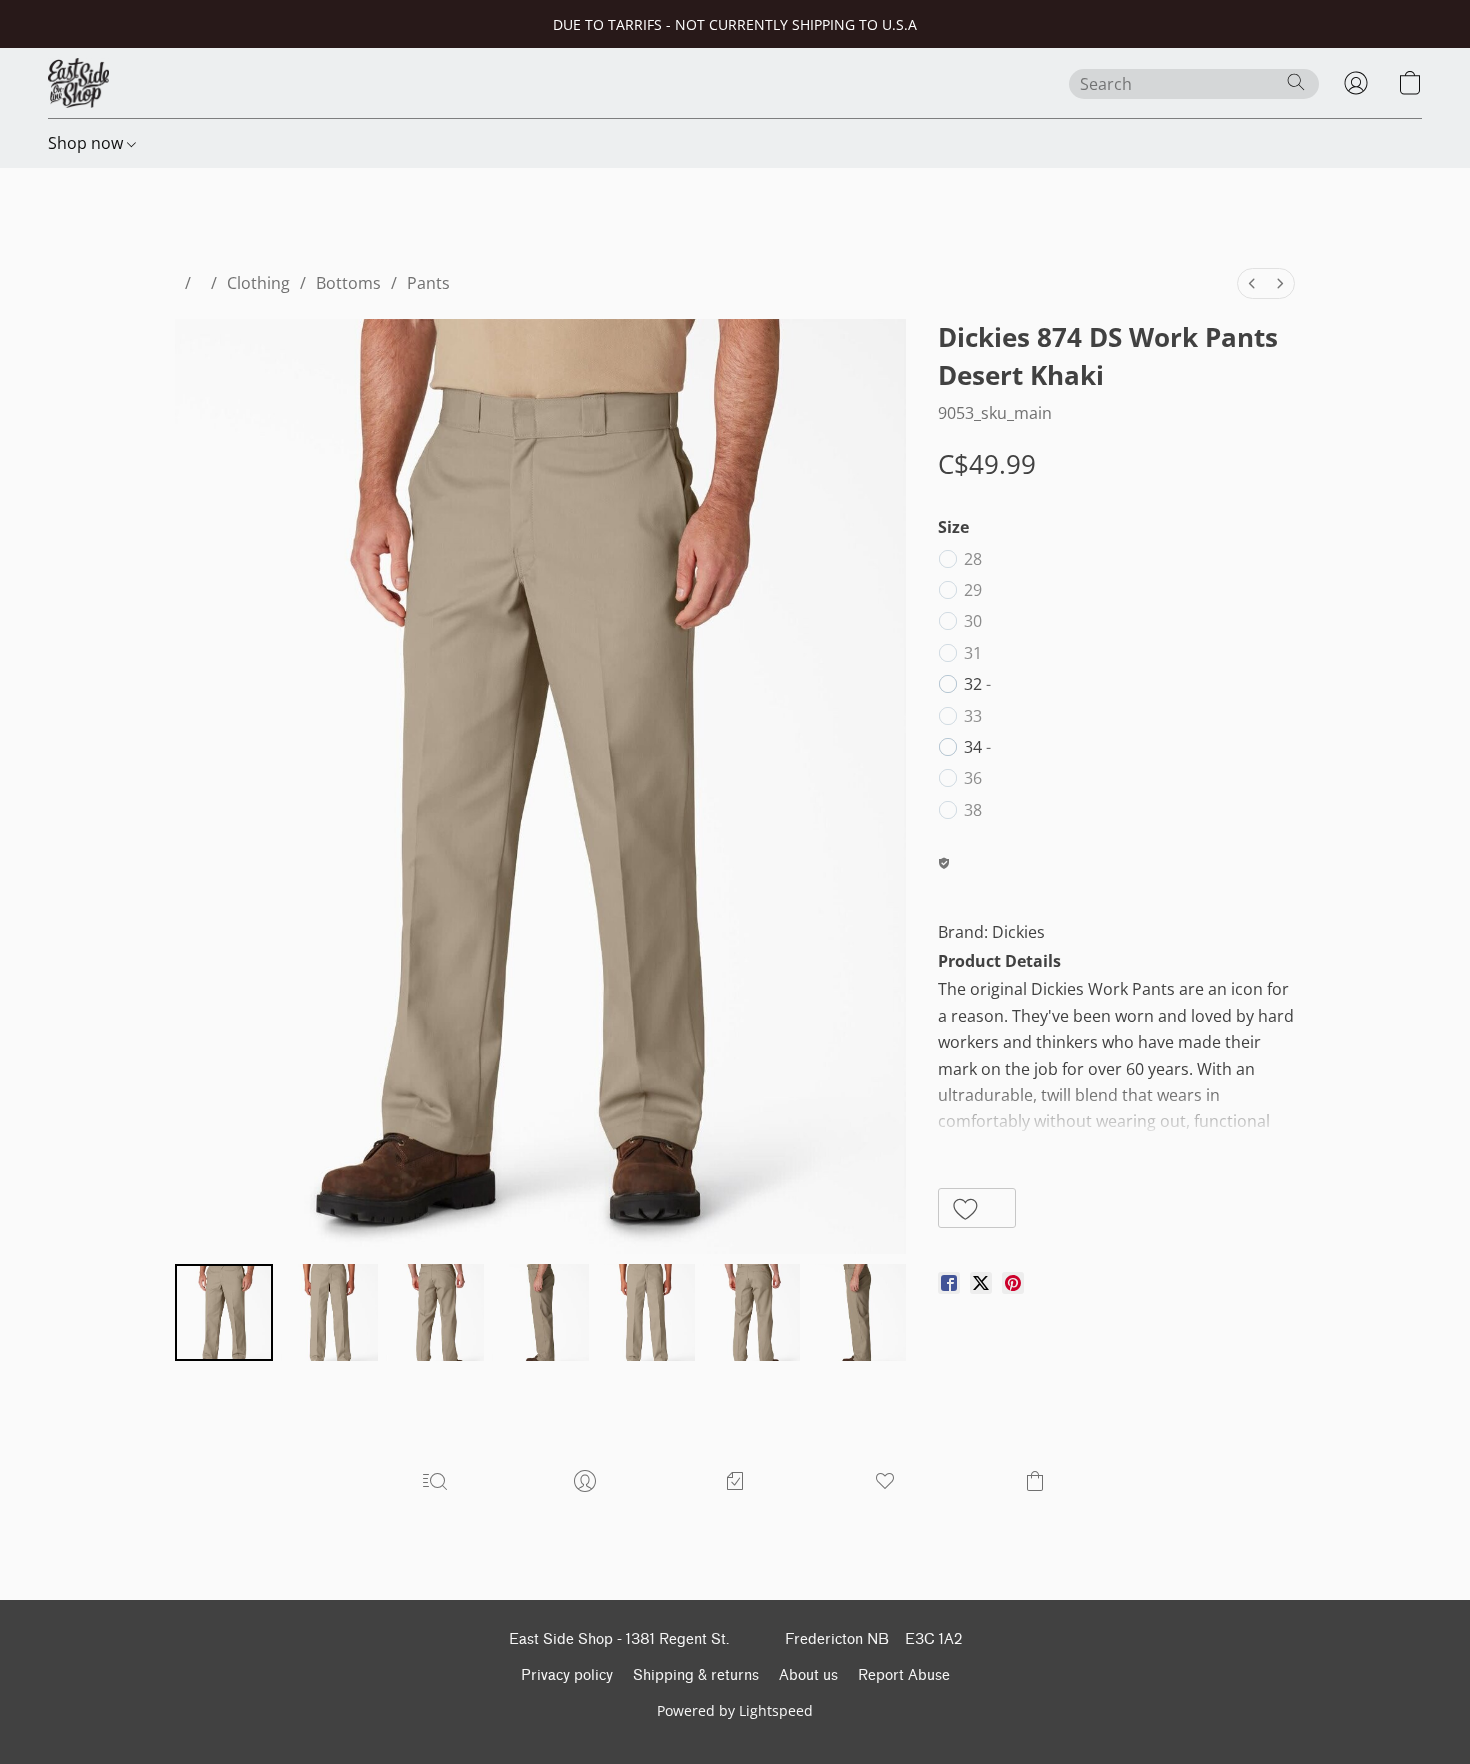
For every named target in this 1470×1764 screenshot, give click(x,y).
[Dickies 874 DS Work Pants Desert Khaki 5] (752, 1313)
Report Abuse (904, 1675)
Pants (428, 283)
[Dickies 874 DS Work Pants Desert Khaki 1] (330, 1313)
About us (808, 1675)
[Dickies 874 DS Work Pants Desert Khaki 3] (541, 1313)
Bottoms (348, 283)
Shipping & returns (696, 1675)
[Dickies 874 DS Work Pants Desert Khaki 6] (857, 1313)
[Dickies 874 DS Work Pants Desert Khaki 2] (435, 1313)
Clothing (258, 283)
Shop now (87, 143)
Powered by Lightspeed (735, 1710)
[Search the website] (1296, 82)
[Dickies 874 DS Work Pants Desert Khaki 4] (646, 1313)
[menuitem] (1252, 283)
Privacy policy (567, 1675)
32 (977, 684)
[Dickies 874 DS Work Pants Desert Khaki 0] (224, 1313)
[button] (78, 83)
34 (977, 747)
